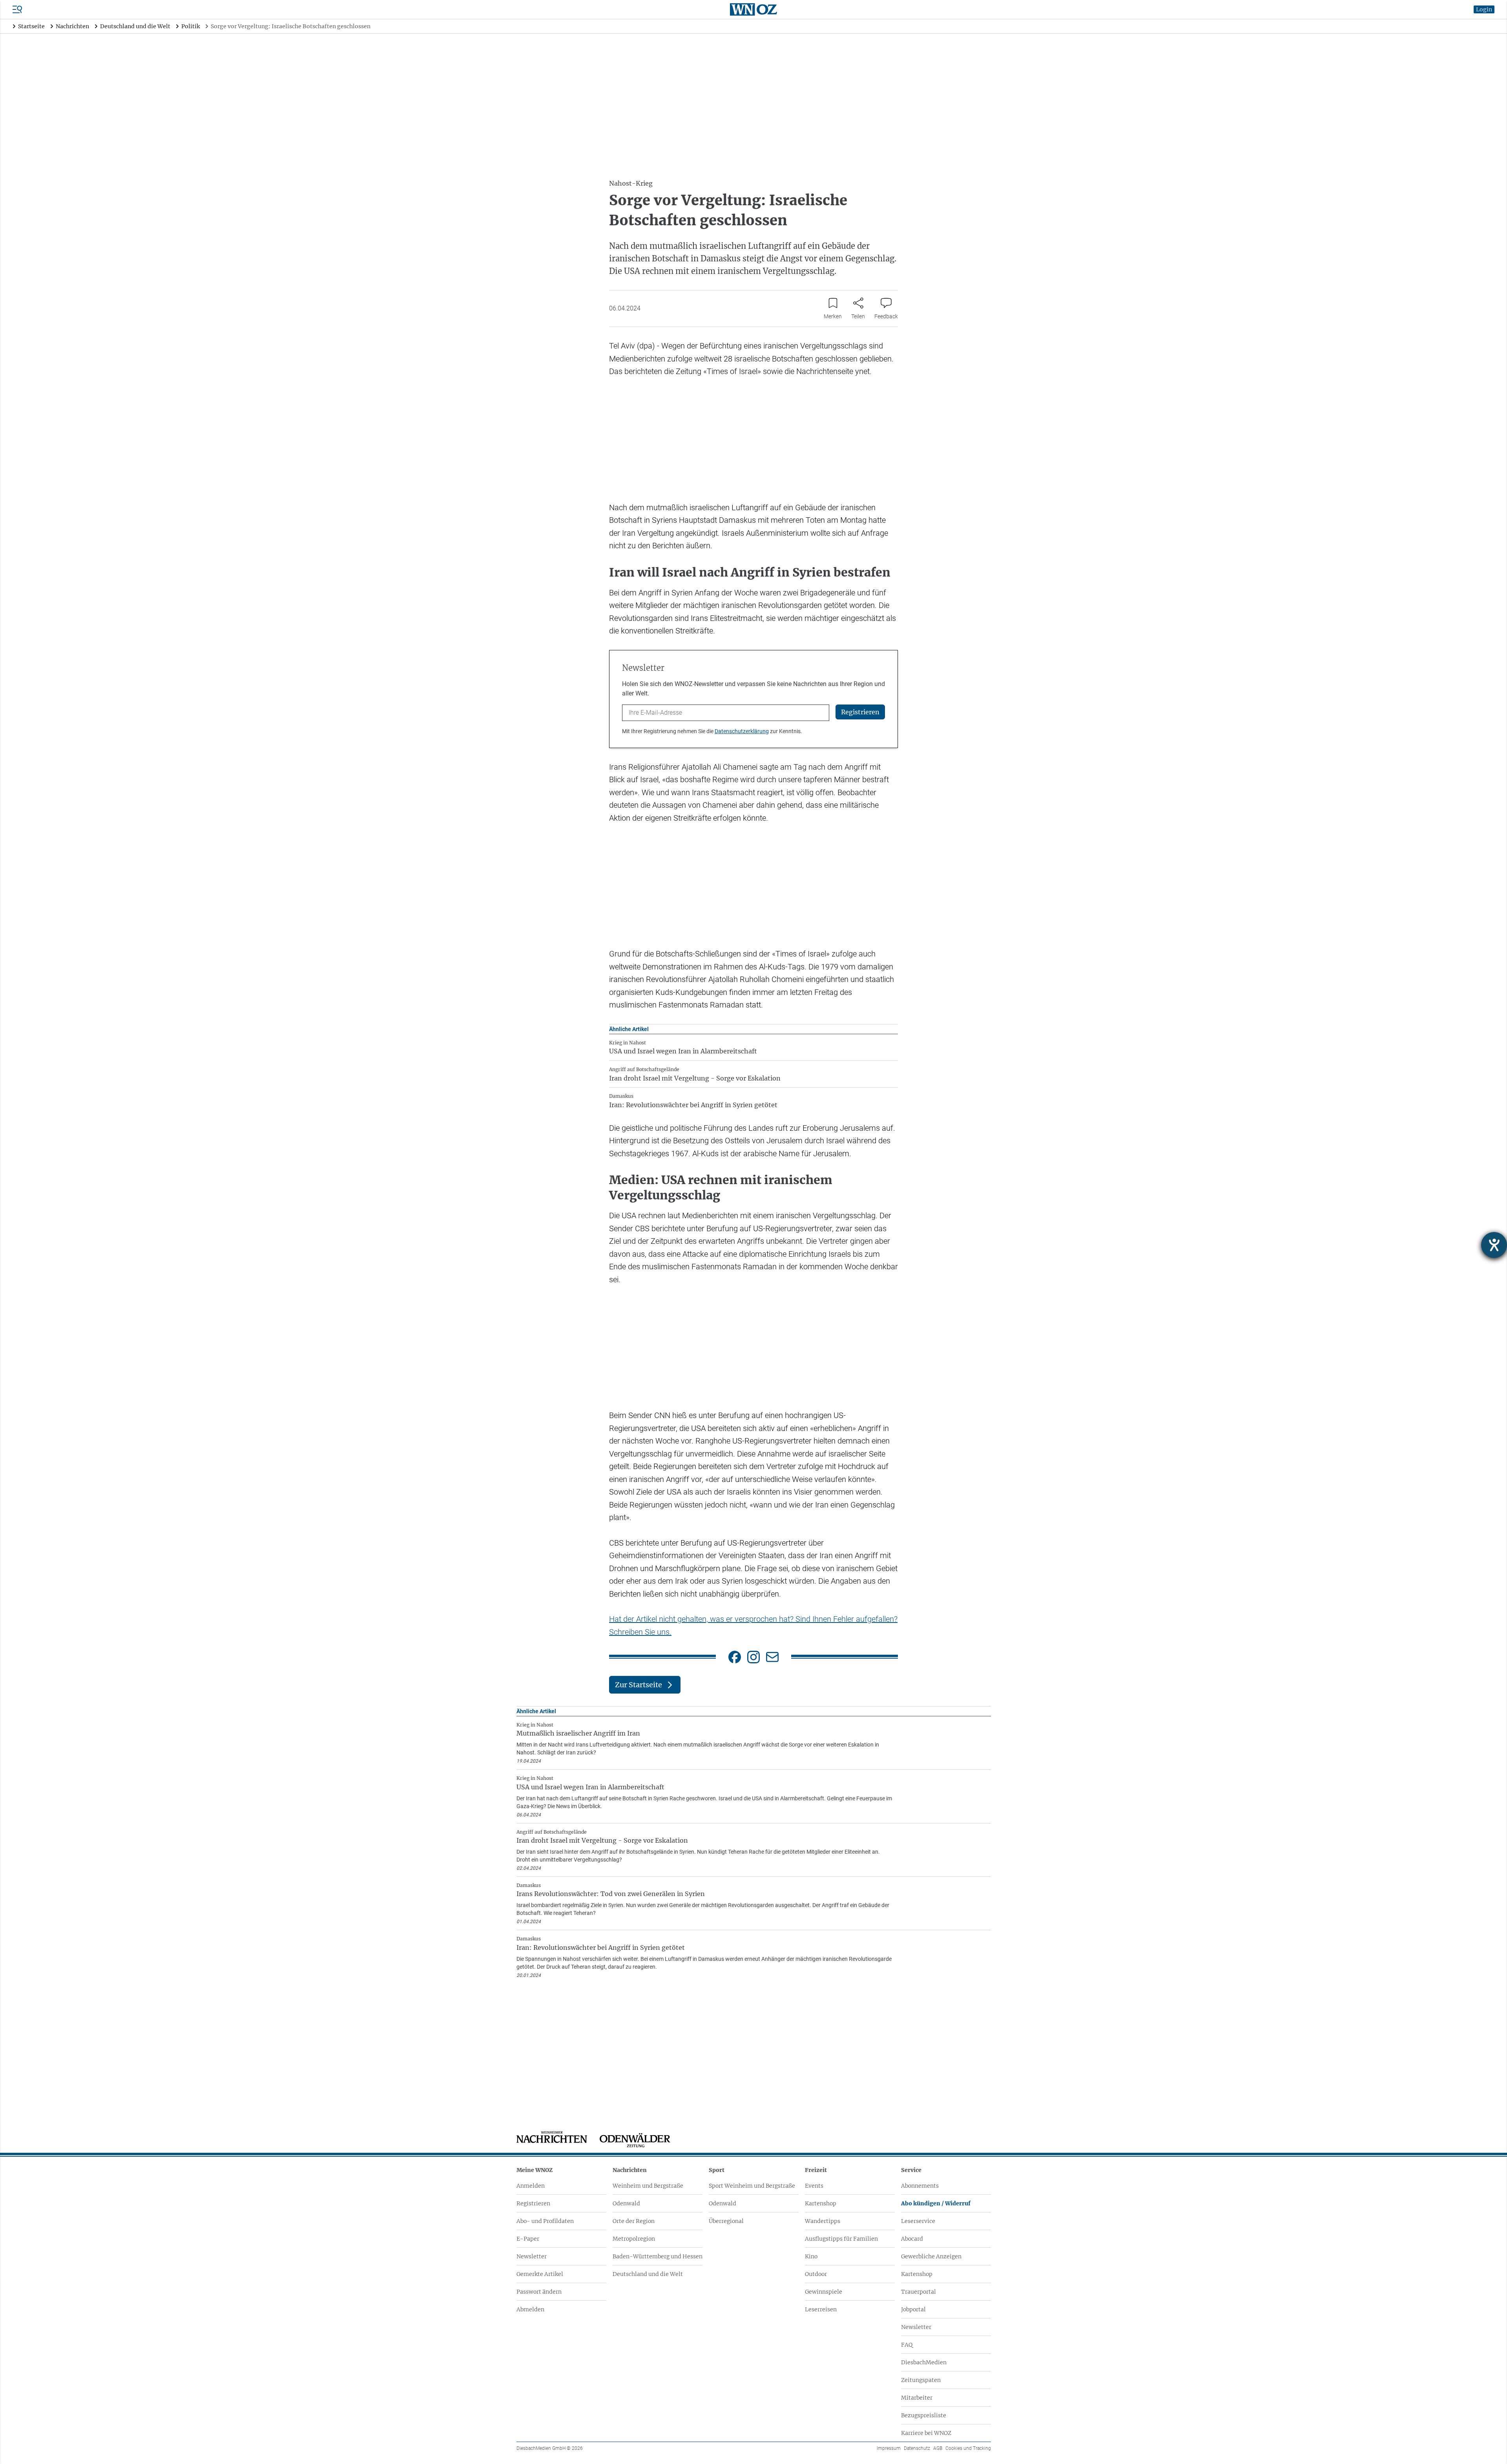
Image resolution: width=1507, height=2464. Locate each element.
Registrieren (533, 2203)
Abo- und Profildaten (545, 2221)
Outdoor (816, 2274)
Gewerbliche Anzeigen (931, 2256)
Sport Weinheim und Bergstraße (752, 2186)
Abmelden (530, 2309)
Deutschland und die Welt (648, 2274)
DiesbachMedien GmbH (550, 2448)
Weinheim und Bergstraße (648, 2186)
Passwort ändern (539, 2292)
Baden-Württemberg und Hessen (658, 2256)
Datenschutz (917, 2448)
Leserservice (918, 2221)
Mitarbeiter (917, 2398)
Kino (811, 2256)
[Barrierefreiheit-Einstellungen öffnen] (1494, 1245)
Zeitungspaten (921, 2380)
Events (814, 2186)
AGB (938, 2448)
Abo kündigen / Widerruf (936, 2203)
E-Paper (528, 2239)
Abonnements (920, 2186)
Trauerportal (919, 2292)
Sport (717, 2170)
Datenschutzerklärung (742, 731)
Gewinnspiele (824, 2292)
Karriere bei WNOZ (926, 2433)
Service (911, 2170)
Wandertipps (823, 2221)
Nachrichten (630, 2170)
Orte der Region (634, 2221)
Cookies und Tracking (968, 2448)
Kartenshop (821, 2203)
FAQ (907, 2345)
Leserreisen (821, 2309)
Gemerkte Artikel (540, 2274)
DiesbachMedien (924, 2362)
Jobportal (913, 2309)
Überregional (726, 2221)
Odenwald (626, 2203)
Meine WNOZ (535, 2170)
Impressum (889, 2448)
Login (1484, 9)
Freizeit (816, 2170)
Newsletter (532, 2256)
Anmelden (531, 2186)
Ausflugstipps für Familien (841, 2239)
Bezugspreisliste (924, 2415)
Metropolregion (634, 2239)
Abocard (912, 2239)
